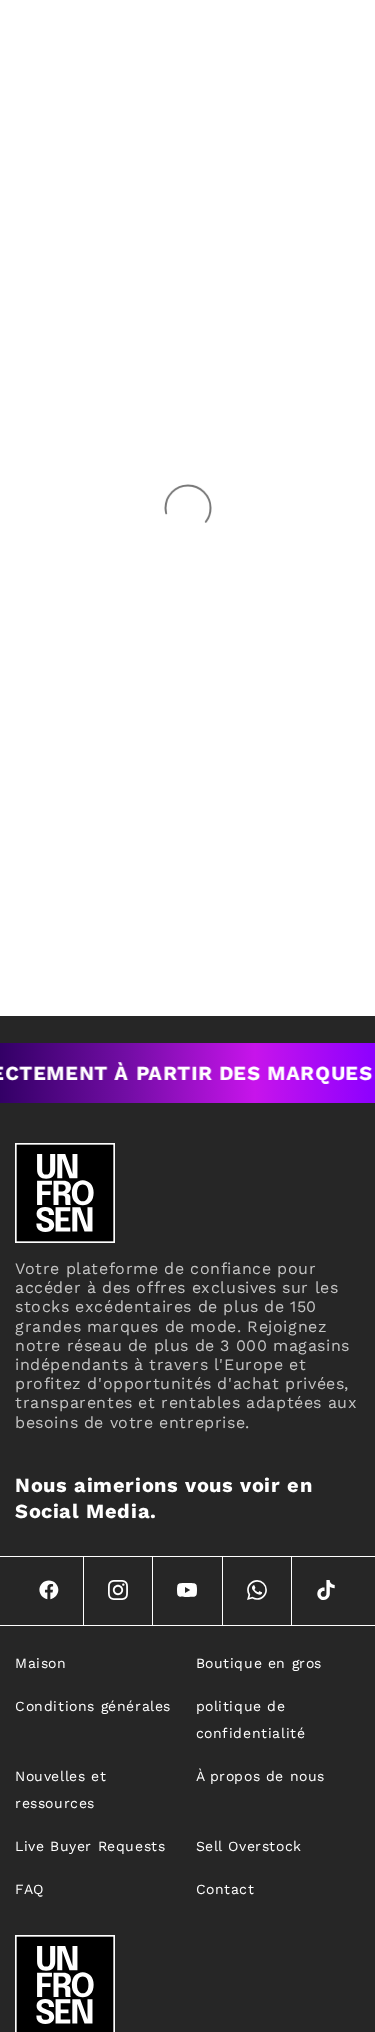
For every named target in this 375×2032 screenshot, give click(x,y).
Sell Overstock (249, 1846)
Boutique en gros (259, 1663)
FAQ (29, 1889)
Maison (41, 1663)
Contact (225, 1889)
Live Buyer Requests (90, 1846)
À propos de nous (261, 1776)
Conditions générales (93, 1706)
